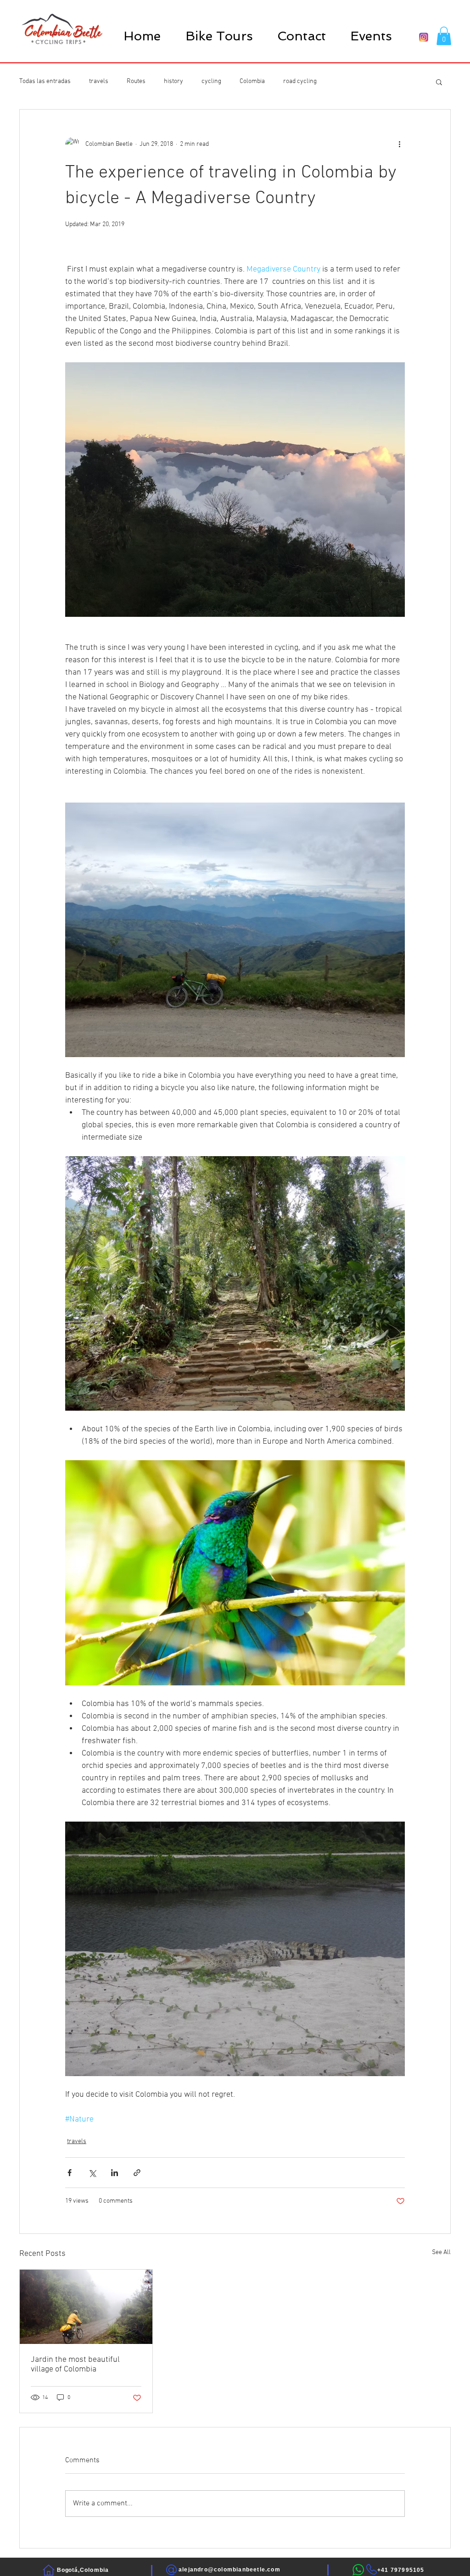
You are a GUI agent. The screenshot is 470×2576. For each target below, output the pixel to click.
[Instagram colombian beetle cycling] (424, 37)
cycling (211, 81)
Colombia (252, 81)
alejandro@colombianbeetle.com (229, 2570)
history (173, 81)
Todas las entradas (45, 81)
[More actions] (399, 144)
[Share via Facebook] (70, 2173)
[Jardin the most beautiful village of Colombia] (86, 2307)
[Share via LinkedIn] (115, 2173)
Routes (136, 81)
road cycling (300, 81)
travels (99, 81)
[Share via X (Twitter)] (92, 2173)
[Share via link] (137, 2173)
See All (441, 2252)
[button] (219, 36)
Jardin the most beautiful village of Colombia (75, 2365)
